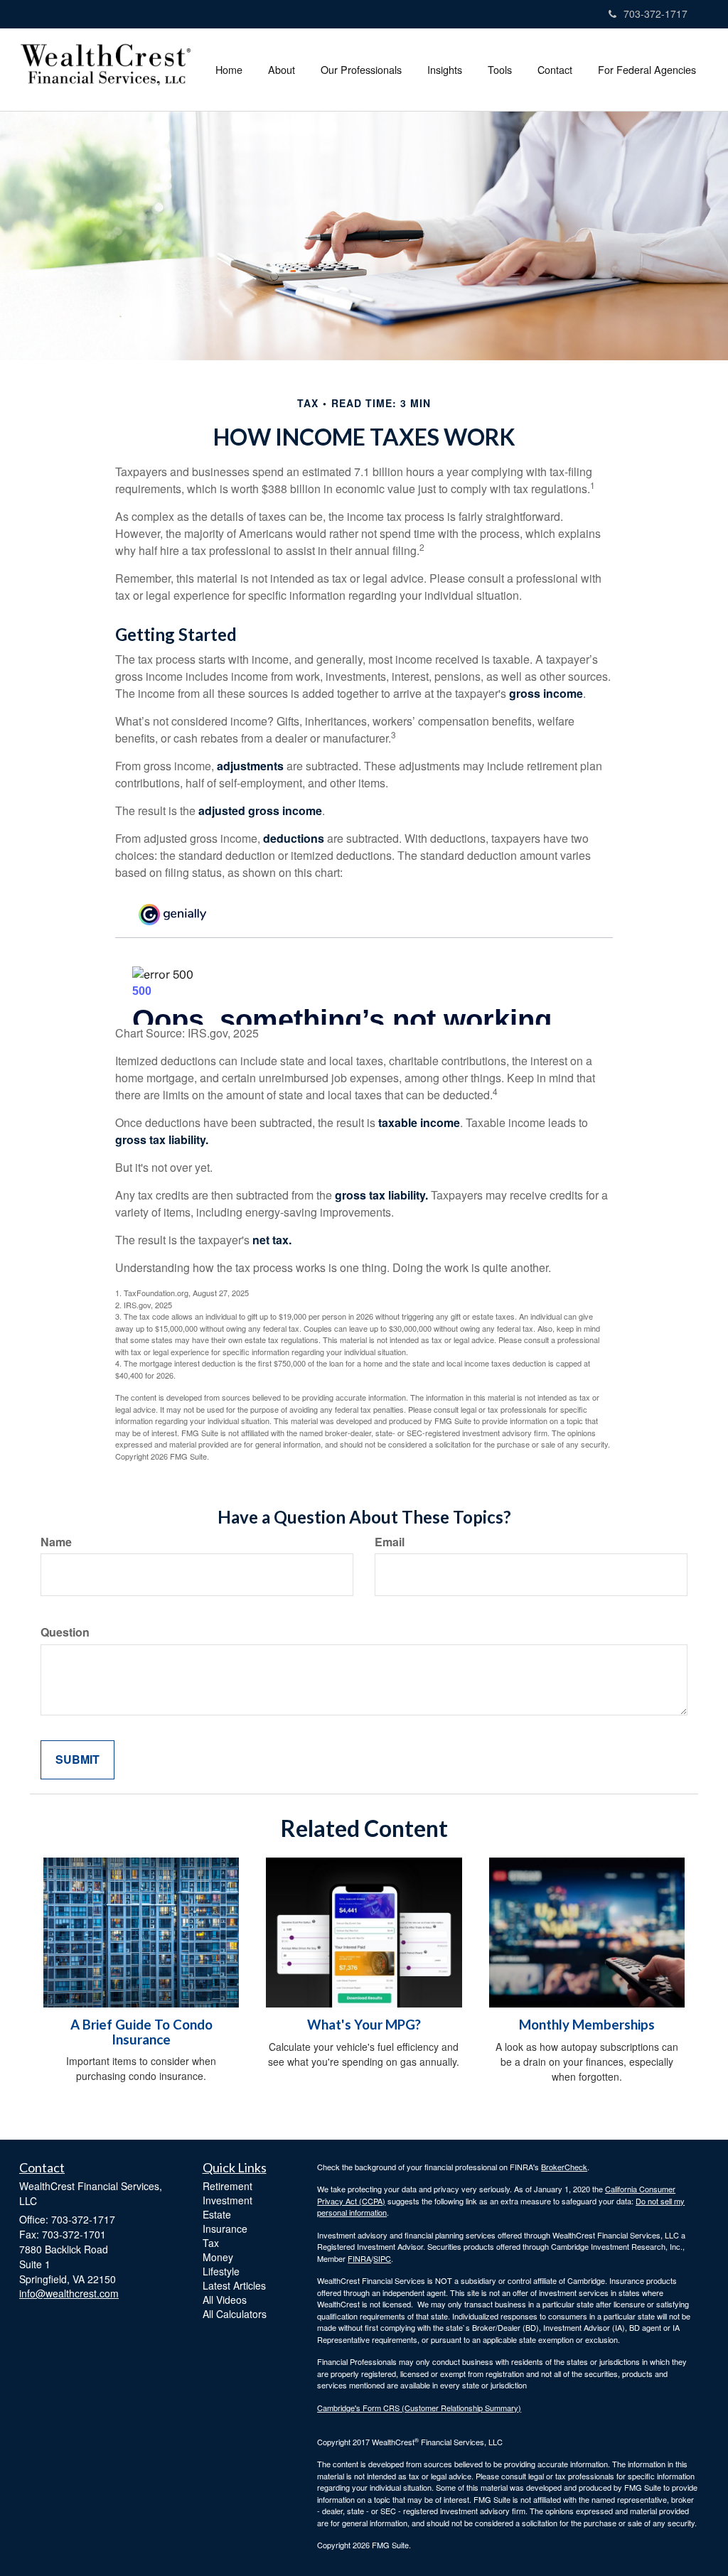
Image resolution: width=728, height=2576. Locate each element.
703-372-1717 (655, 14)
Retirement (227, 2186)
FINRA (359, 2258)
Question (65, 1632)
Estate (217, 2214)
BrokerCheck (564, 2167)
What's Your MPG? (364, 2025)
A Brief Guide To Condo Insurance (141, 2032)
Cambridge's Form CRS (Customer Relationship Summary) (419, 2408)
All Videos (225, 2300)
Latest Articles (234, 2285)
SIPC (382, 2258)
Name (56, 1542)
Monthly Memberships (587, 2025)
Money (218, 2257)
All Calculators (235, 2314)
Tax (211, 2243)
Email (390, 1542)
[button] (282, 70)
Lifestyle (221, 2271)
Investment (227, 2200)
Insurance (225, 2229)
